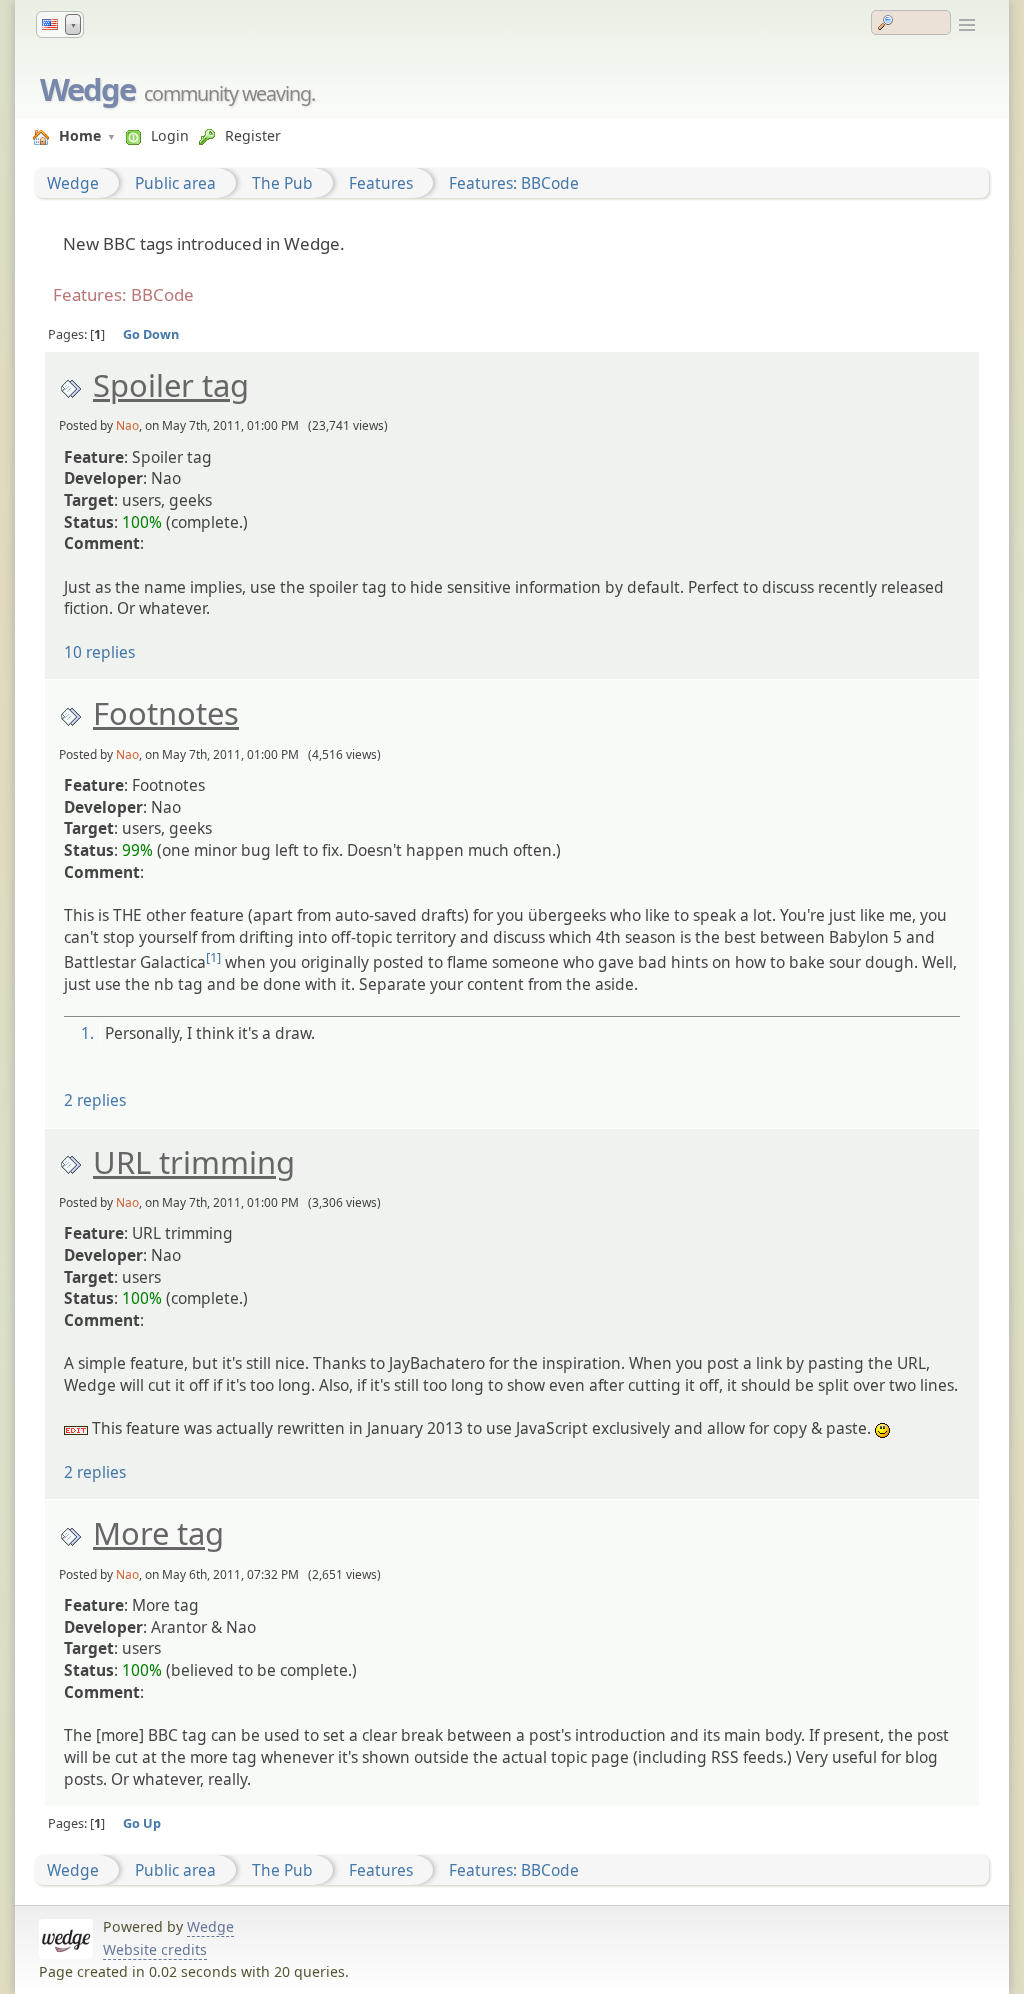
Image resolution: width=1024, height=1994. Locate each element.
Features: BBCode (514, 183)
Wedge (87, 89)
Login (170, 135)
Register (253, 135)
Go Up (142, 1823)
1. (87, 1033)
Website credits (155, 1949)
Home (80, 135)
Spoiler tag (171, 385)
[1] (213, 957)
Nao (127, 425)
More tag (158, 1533)
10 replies (99, 652)
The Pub (282, 183)
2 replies (95, 1100)
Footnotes (166, 713)
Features (381, 183)
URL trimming (194, 1162)
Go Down (151, 334)
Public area (175, 183)
